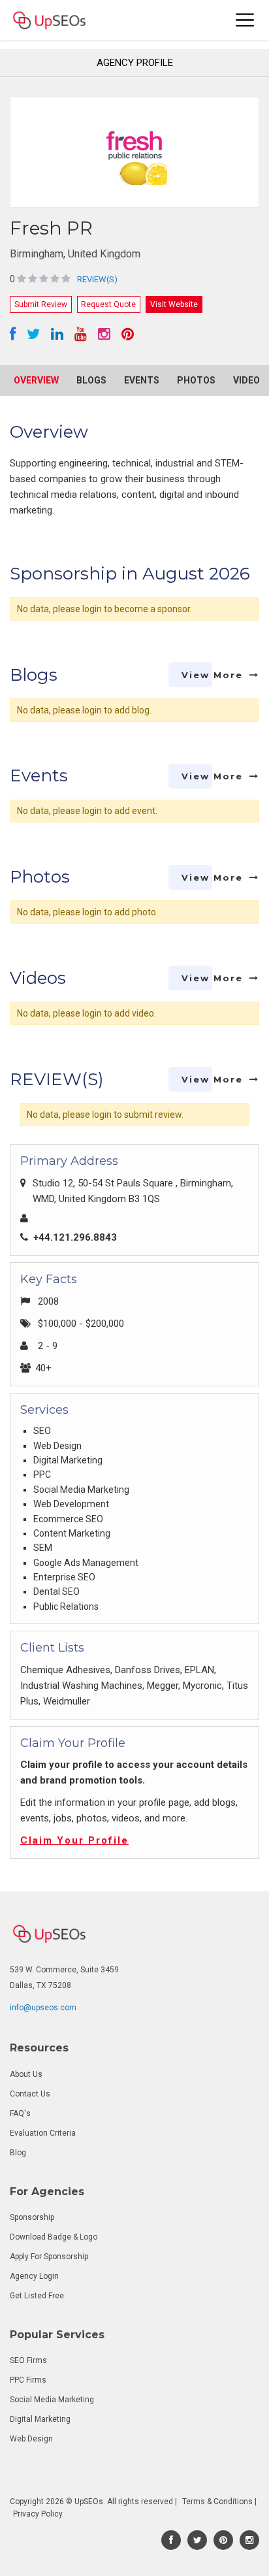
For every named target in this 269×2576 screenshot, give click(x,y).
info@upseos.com (43, 2008)
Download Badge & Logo (54, 2237)
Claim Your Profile (74, 1840)
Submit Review (41, 304)
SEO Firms (28, 2360)
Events (142, 380)
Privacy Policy (38, 2514)
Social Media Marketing (52, 2400)
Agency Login (34, 2276)
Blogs (91, 380)
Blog (18, 2153)
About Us (26, 2074)
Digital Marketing (40, 2419)
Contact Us (30, 2094)
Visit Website (174, 304)
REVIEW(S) (97, 279)
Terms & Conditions (217, 2502)
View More (212, 675)
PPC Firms (28, 2380)
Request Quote (108, 304)
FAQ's (20, 2113)
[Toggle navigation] (245, 20)
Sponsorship (32, 2217)
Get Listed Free (37, 2296)
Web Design (31, 2439)
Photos (196, 380)
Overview (36, 380)
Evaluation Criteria (43, 2133)
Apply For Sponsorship (49, 2257)
